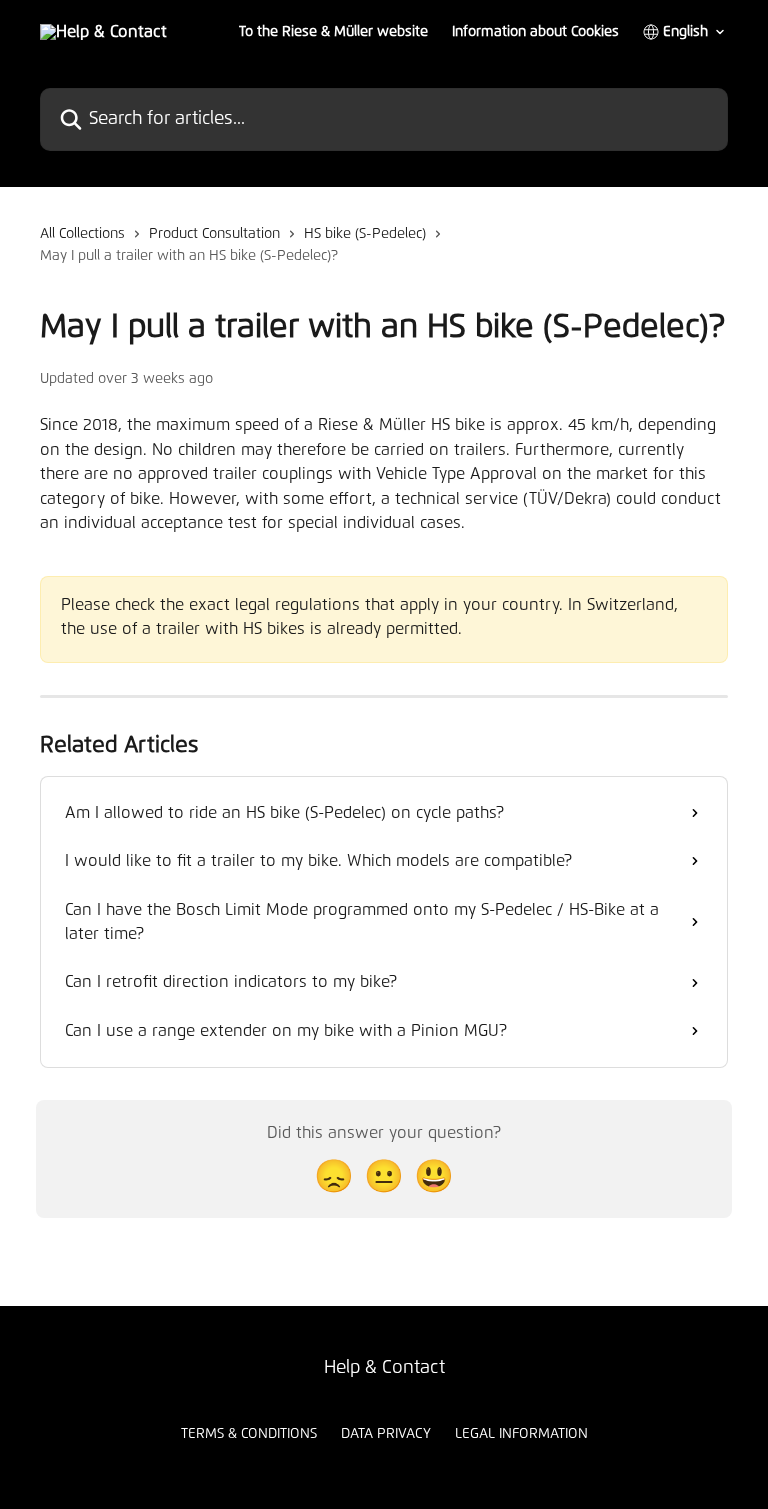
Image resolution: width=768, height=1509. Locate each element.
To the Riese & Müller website (333, 32)
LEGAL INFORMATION (521, 1434)
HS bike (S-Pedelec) (365, 234)
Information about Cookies (535, 32)
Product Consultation (214, 234)
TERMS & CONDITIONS (249, 1434)
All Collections (82, 234)
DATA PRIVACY (386, 1434)
